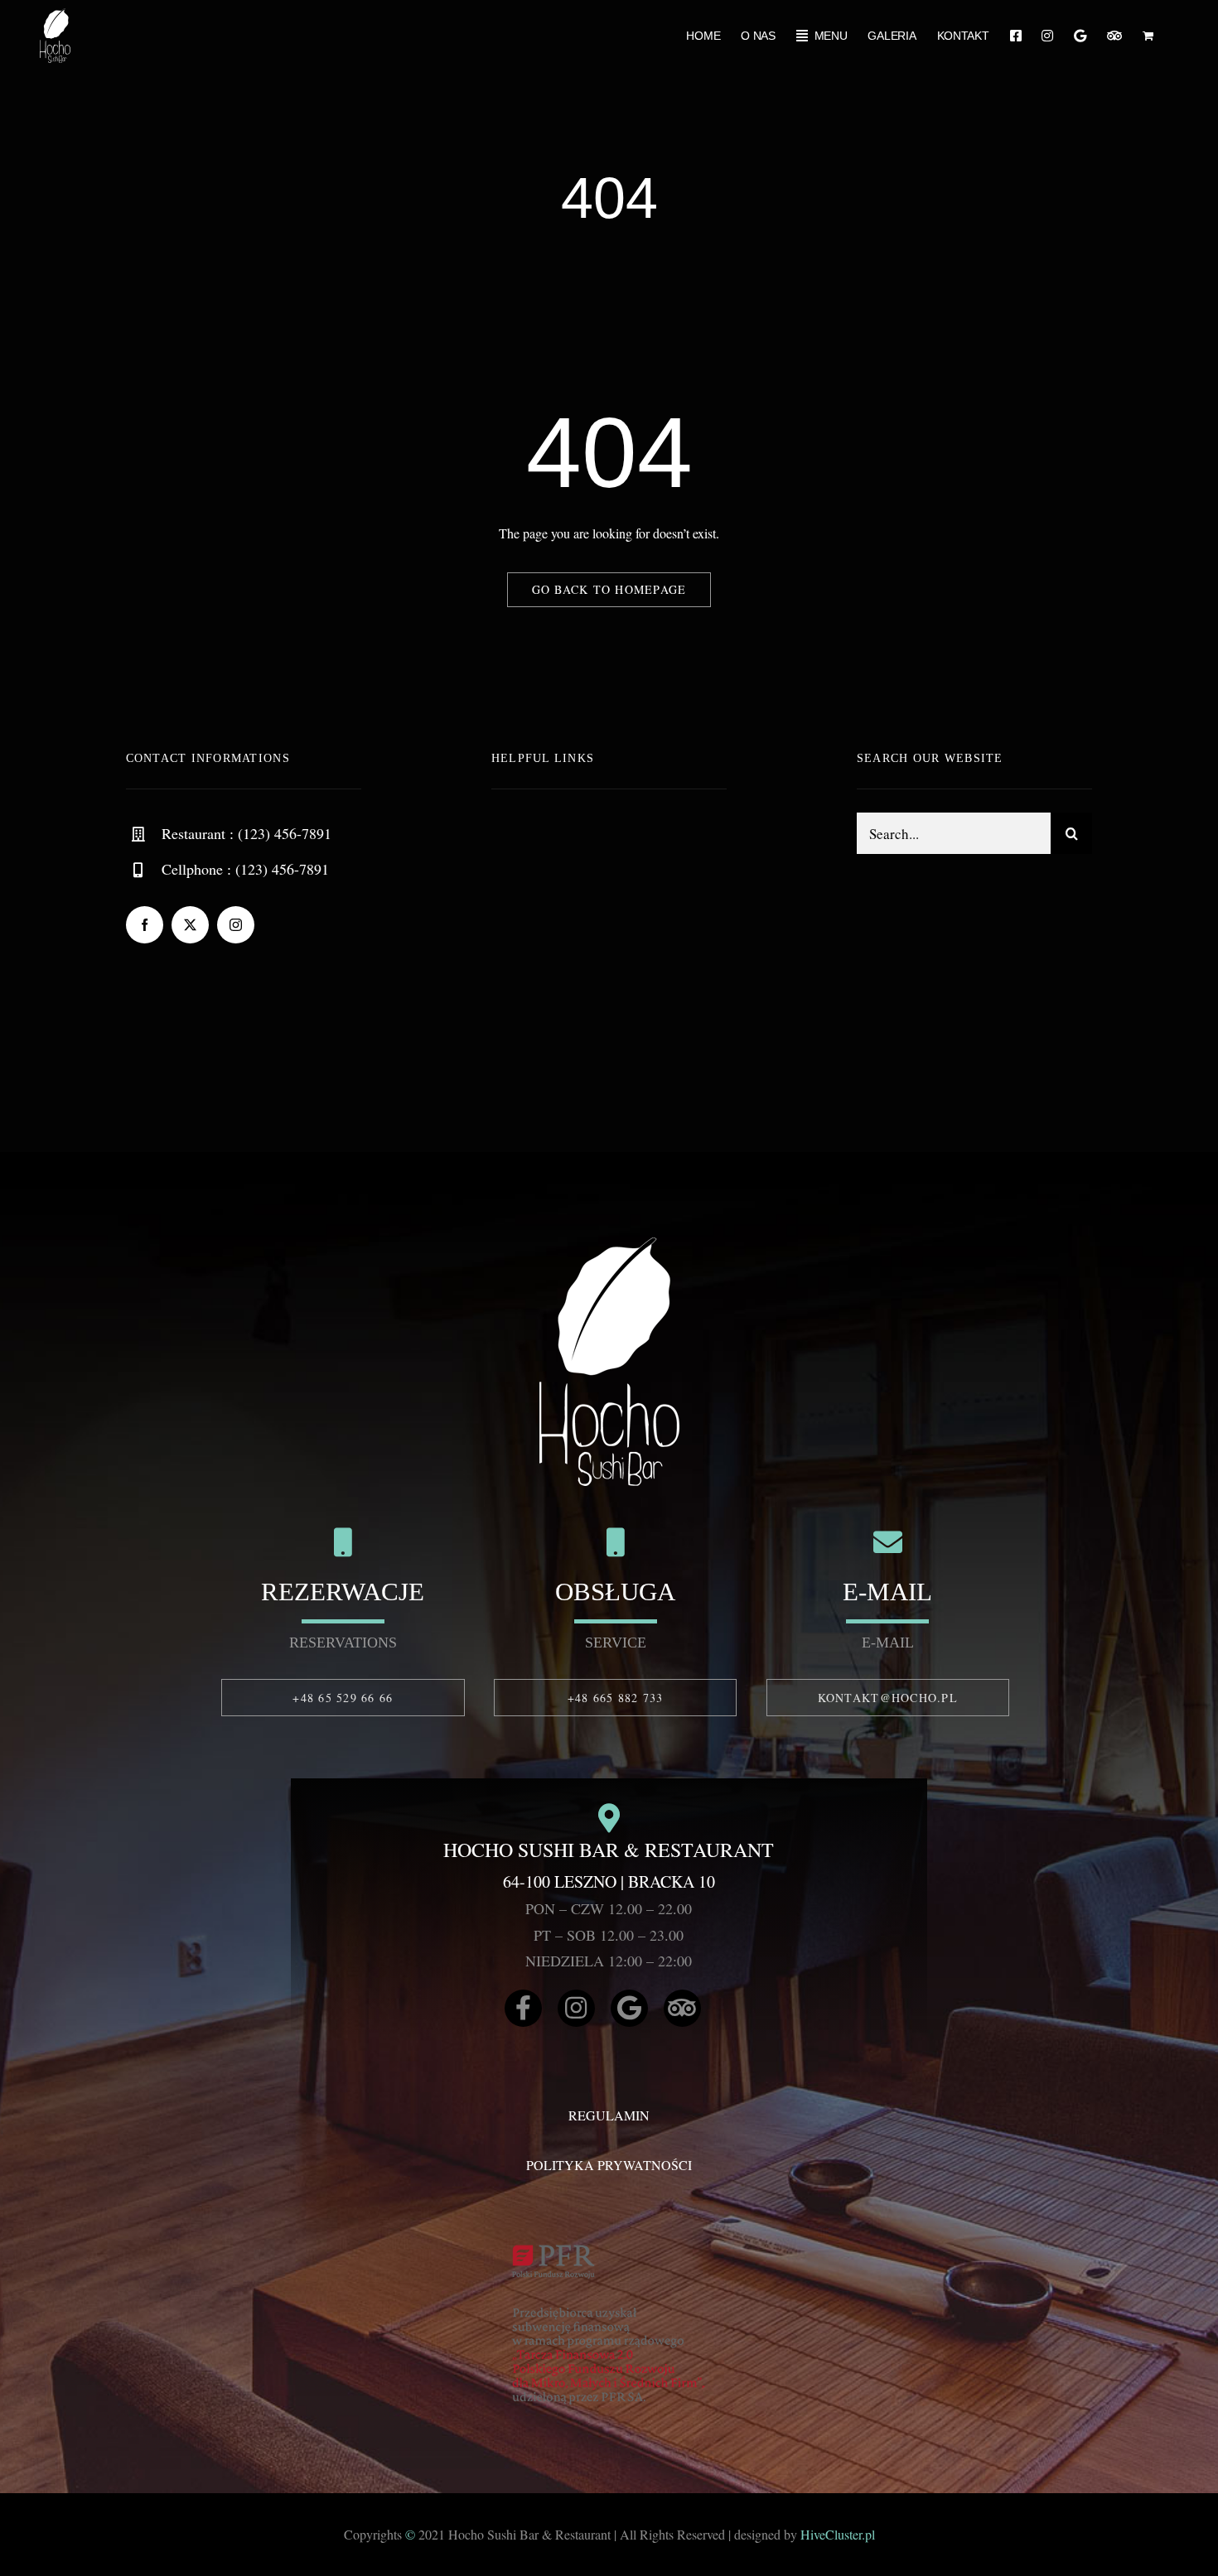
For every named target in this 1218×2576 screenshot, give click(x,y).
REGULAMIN (609, 2115)
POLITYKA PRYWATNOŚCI (609, 2165)
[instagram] (236, 925)
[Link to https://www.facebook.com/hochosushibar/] (523, 2008)
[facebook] (145, 925)
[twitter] (190, 925)
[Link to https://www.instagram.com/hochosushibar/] (576, 2008)
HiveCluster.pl (838, 2534)
